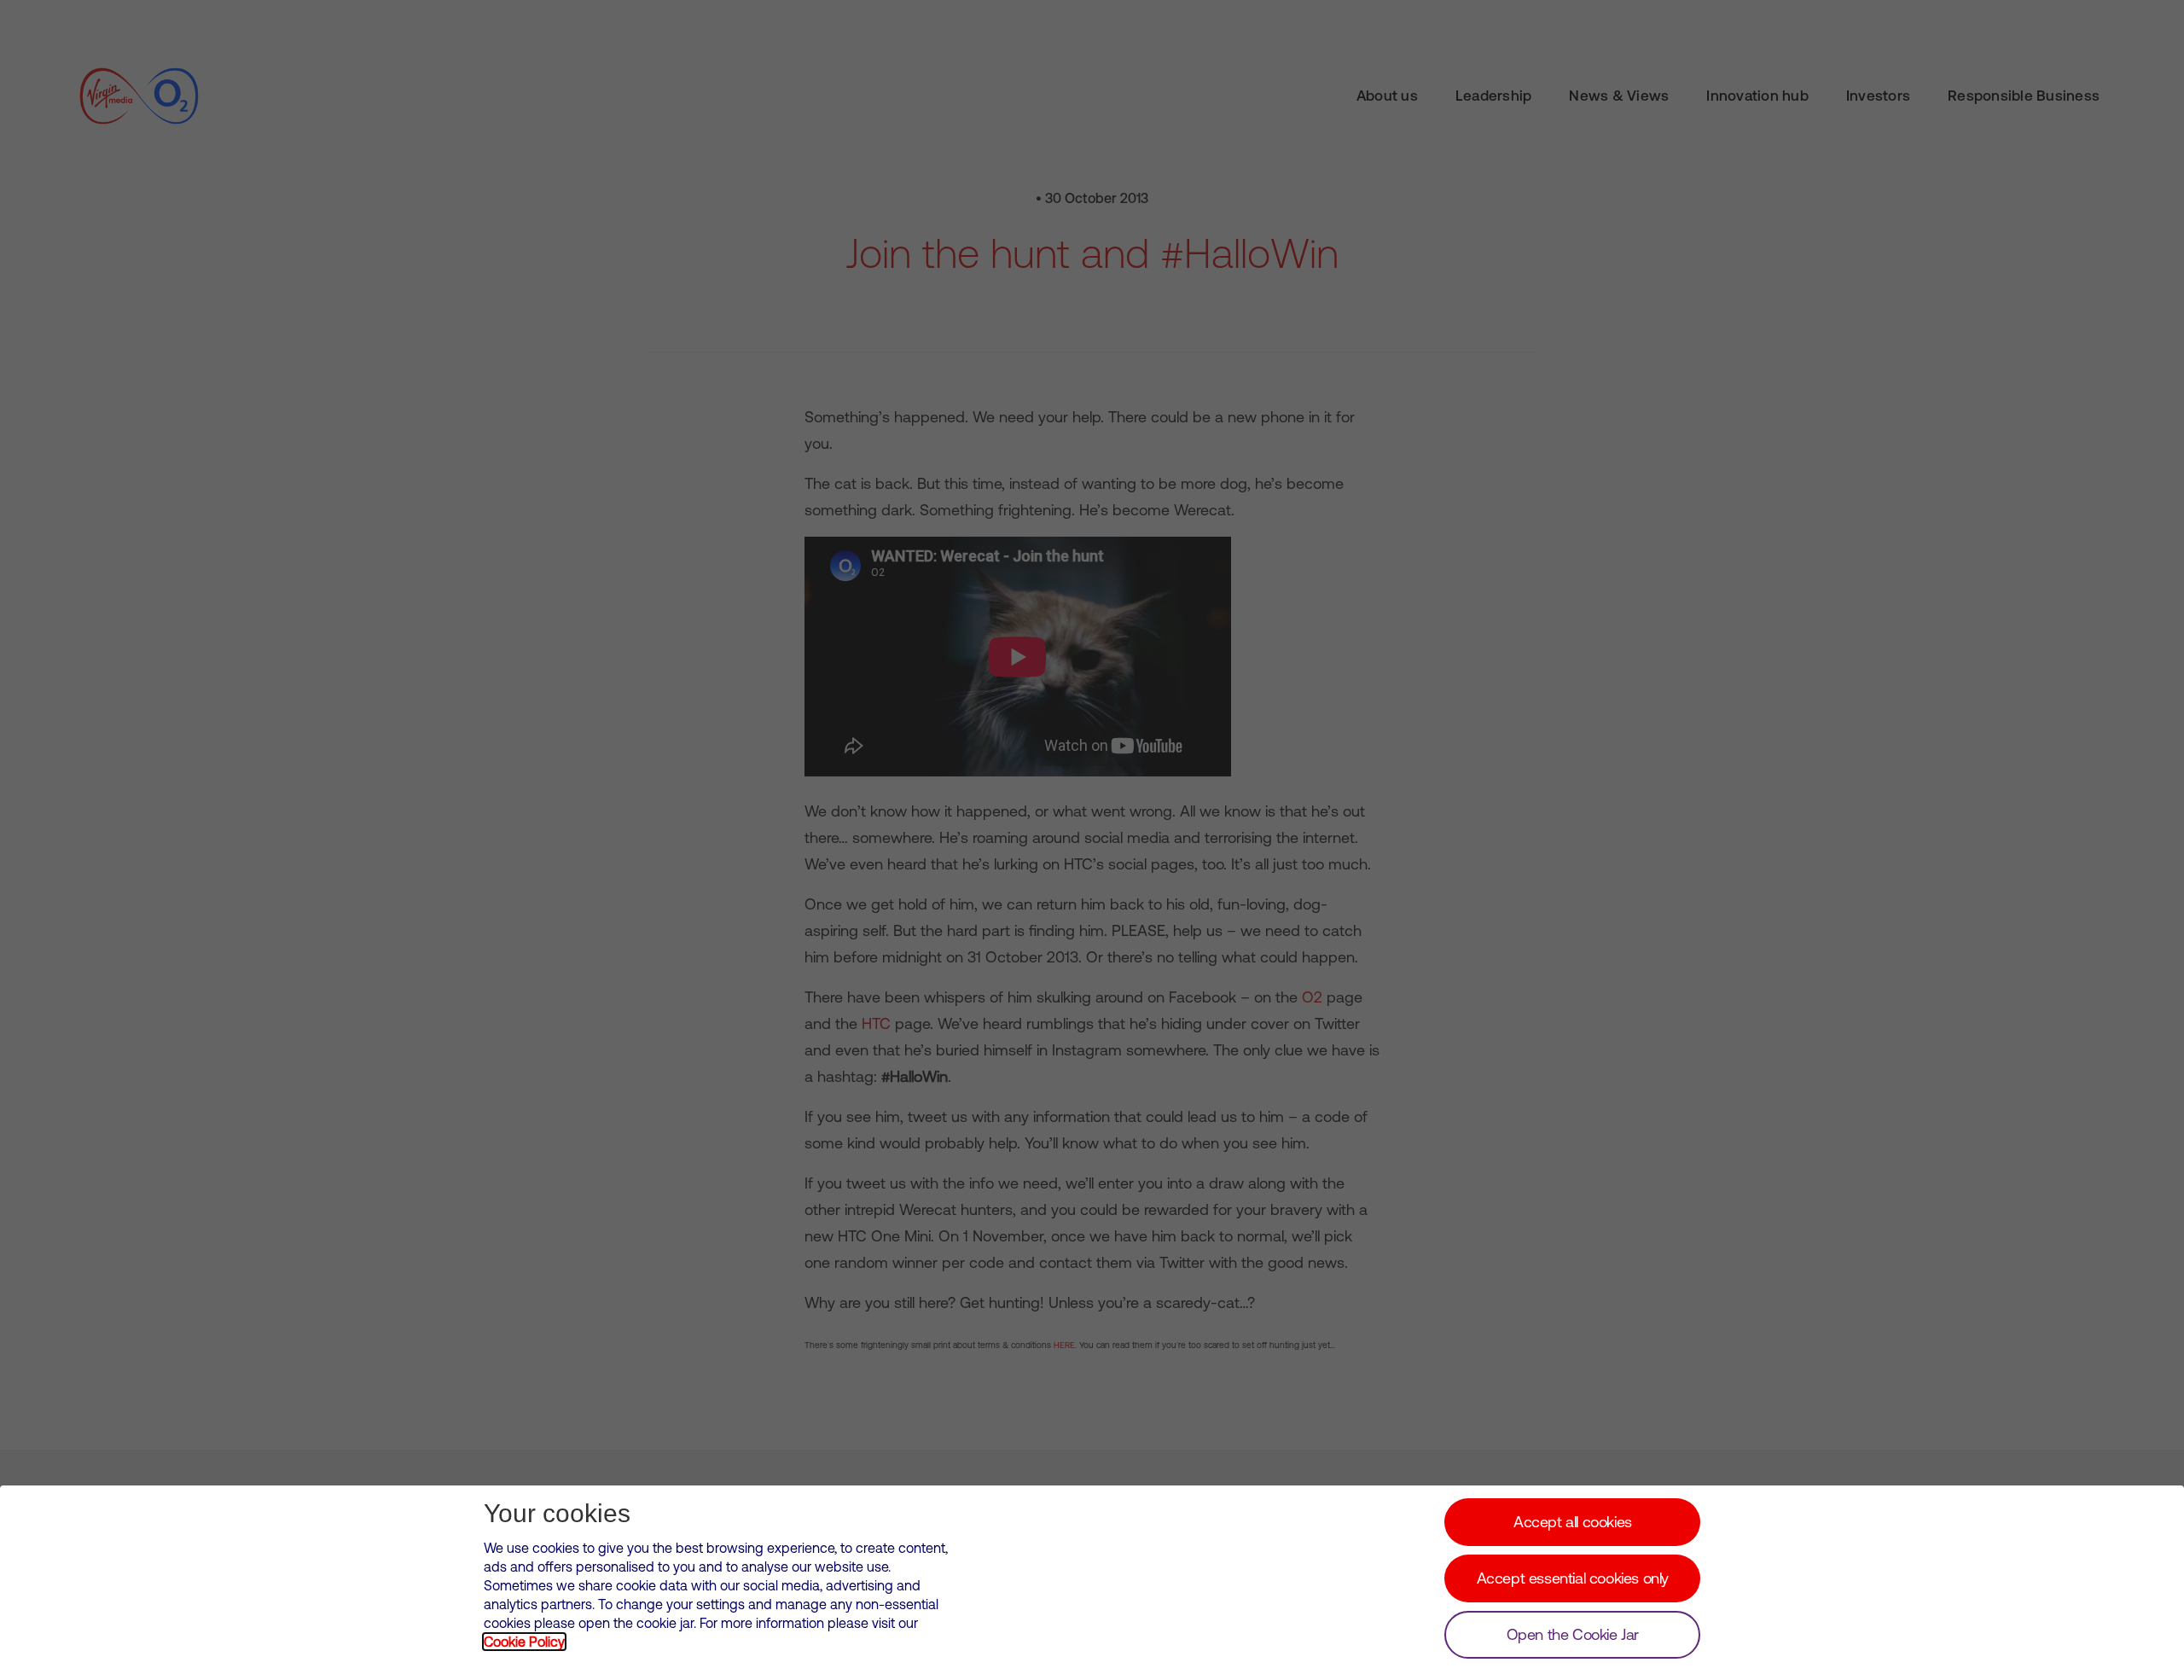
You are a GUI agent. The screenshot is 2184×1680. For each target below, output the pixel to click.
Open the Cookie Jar (1573, 1634)
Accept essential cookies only (1573, 1578)
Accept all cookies (1573, 1522)
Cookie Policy (524, 1642)
